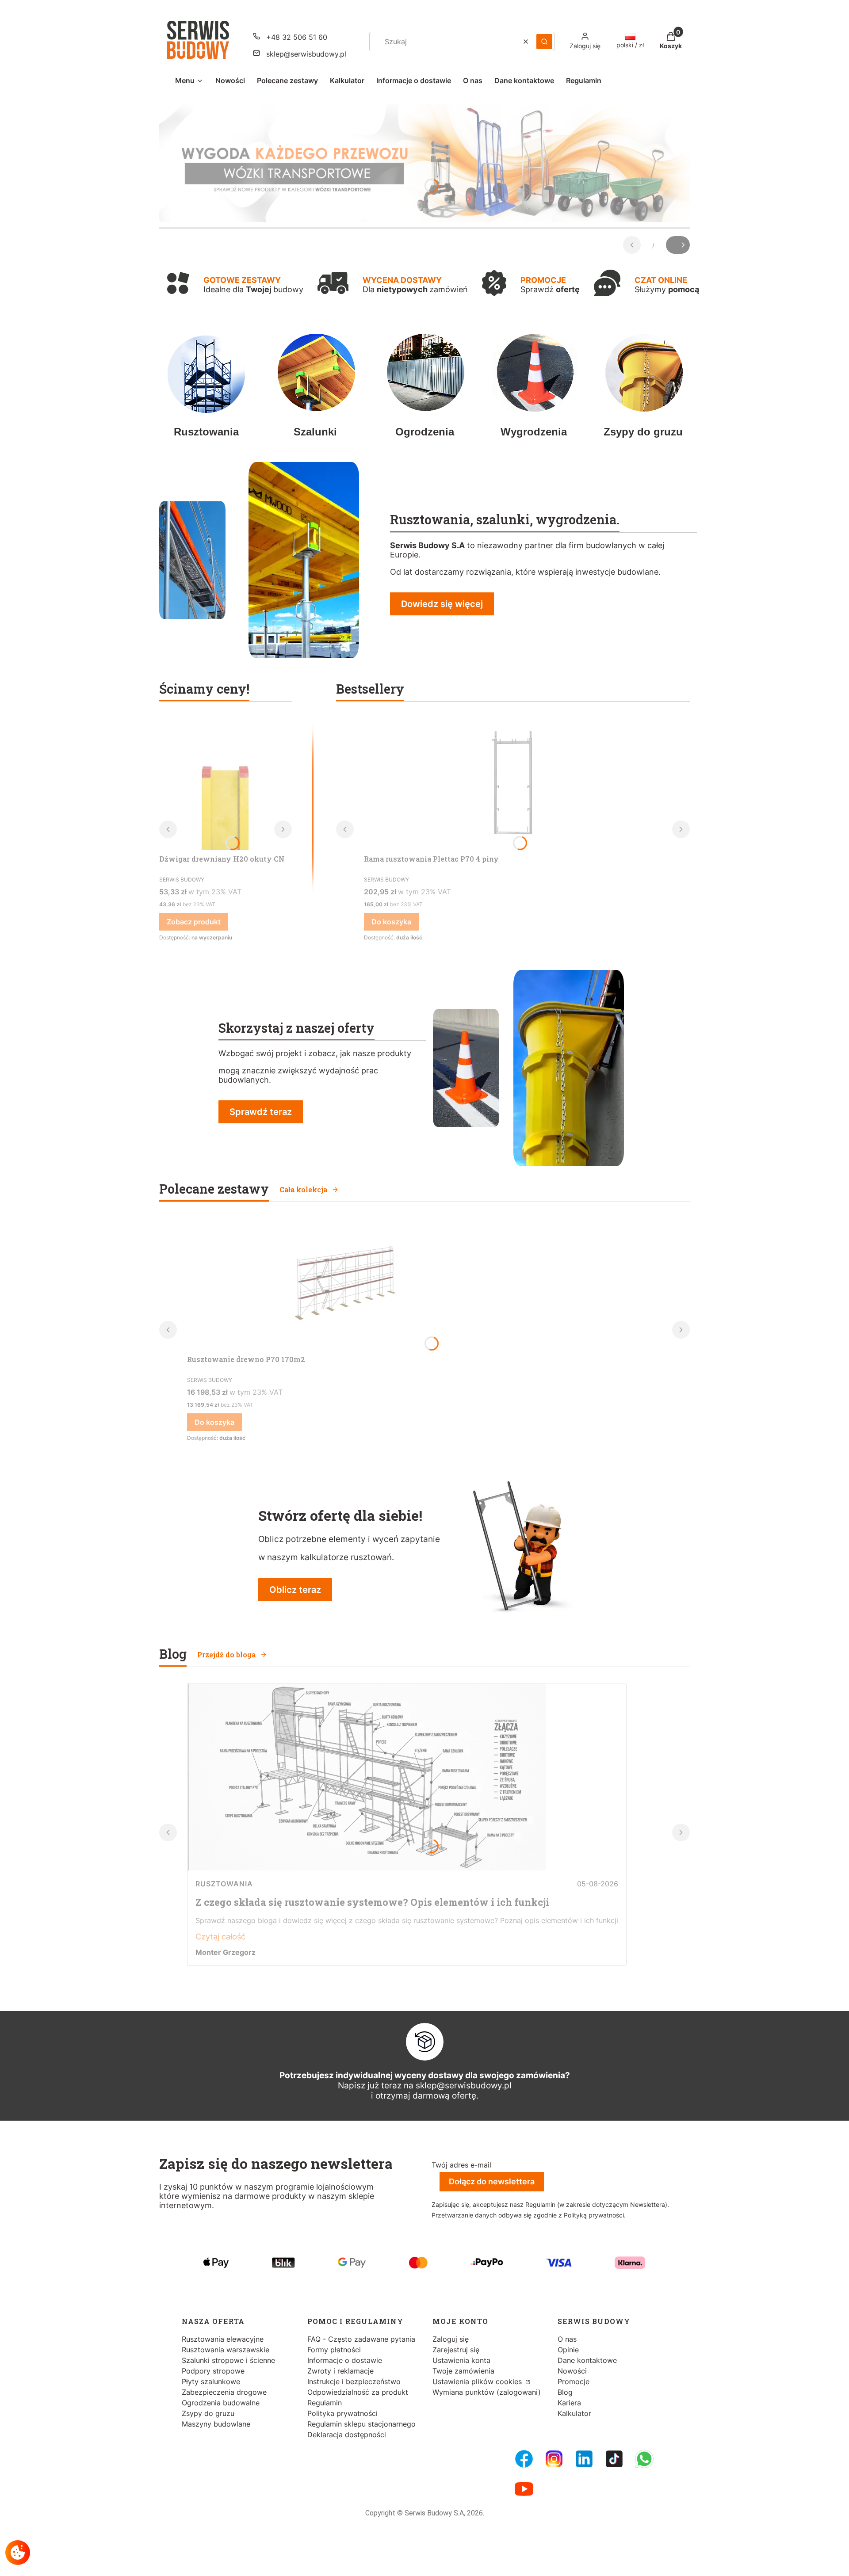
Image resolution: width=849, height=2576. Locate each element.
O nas (567, 2339)
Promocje (574, 2381)
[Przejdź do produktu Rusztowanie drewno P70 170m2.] (342, 1284)
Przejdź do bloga (226, 1654)
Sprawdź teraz (261, 1112)
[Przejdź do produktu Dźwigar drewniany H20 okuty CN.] (226, 784)
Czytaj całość (220, 1937)
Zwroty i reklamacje (340, 2371)
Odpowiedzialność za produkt (358, 2392)
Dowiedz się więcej (442, 604)
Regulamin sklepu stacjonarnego (361, 2424)
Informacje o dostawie (345, 2360)
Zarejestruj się (456, 2350)
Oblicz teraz (295, 1590)
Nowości (572, 2371)
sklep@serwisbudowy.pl (306, 54)
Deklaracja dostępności (347, 2435)
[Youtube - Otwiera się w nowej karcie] (524, 2489)
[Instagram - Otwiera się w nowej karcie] (554, 2459)
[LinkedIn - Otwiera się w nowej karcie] (584, 2459)
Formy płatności (334, 2350)
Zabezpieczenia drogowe (224, 2392)
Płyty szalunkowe (211, 2381)
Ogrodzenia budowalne (221, 2403)
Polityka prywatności (342, 2413)
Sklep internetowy (422, 2563)
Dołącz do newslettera (492, 2181)
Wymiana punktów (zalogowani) (487, 2392)
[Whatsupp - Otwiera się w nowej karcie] (644, 2459)
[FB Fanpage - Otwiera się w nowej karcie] (524, 2459)
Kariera (569, 2403)
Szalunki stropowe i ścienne (228, 2360)
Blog (565, 2392)
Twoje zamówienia (463, 2371)
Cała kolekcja (303, 1189)
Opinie (568, 2350)
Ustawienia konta (461, 2360)
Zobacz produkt (194, 922)
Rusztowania (224, 1884)
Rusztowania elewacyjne (223, 2339)
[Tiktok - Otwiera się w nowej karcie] (614, 2459)
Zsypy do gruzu (208, 2413)
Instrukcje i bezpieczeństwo (354, 2381)
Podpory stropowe (213, 2371)
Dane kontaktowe (587, 2360)
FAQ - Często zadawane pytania (361, 2339)
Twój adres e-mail (461, 2165)
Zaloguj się (451, 2339)
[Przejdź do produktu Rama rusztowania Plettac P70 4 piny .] (513, 784)
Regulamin (325, 2403)
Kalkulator (574, 2413)
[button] (544, 42)
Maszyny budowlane (216, 2424)
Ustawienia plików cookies (478, 2381)
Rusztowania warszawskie (226, 2350)
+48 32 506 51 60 (297, 37)
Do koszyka (391, 922)
